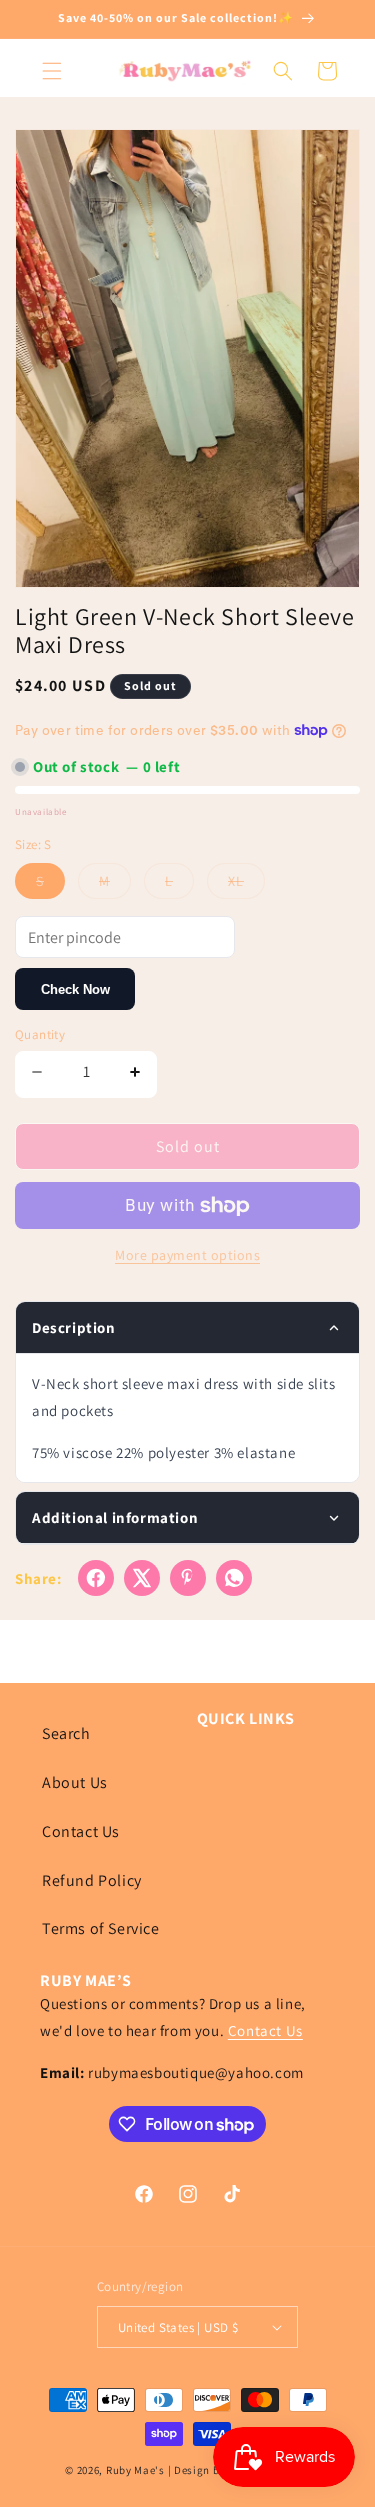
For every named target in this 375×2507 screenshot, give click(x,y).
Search (66, 1733)
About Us (75, 1782)
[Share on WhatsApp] (234, 1578)
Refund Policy (92, 1880)
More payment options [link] (187, 1255)
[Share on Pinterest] (188, 1578)
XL (246, 885)
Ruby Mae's (135, 2470)
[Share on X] (142, 1578)
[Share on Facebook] (96, 1578)
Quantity (40, 1034)
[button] (52, 71)
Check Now (75, 989)
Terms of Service (101, 1928)
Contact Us (81, 1831)
